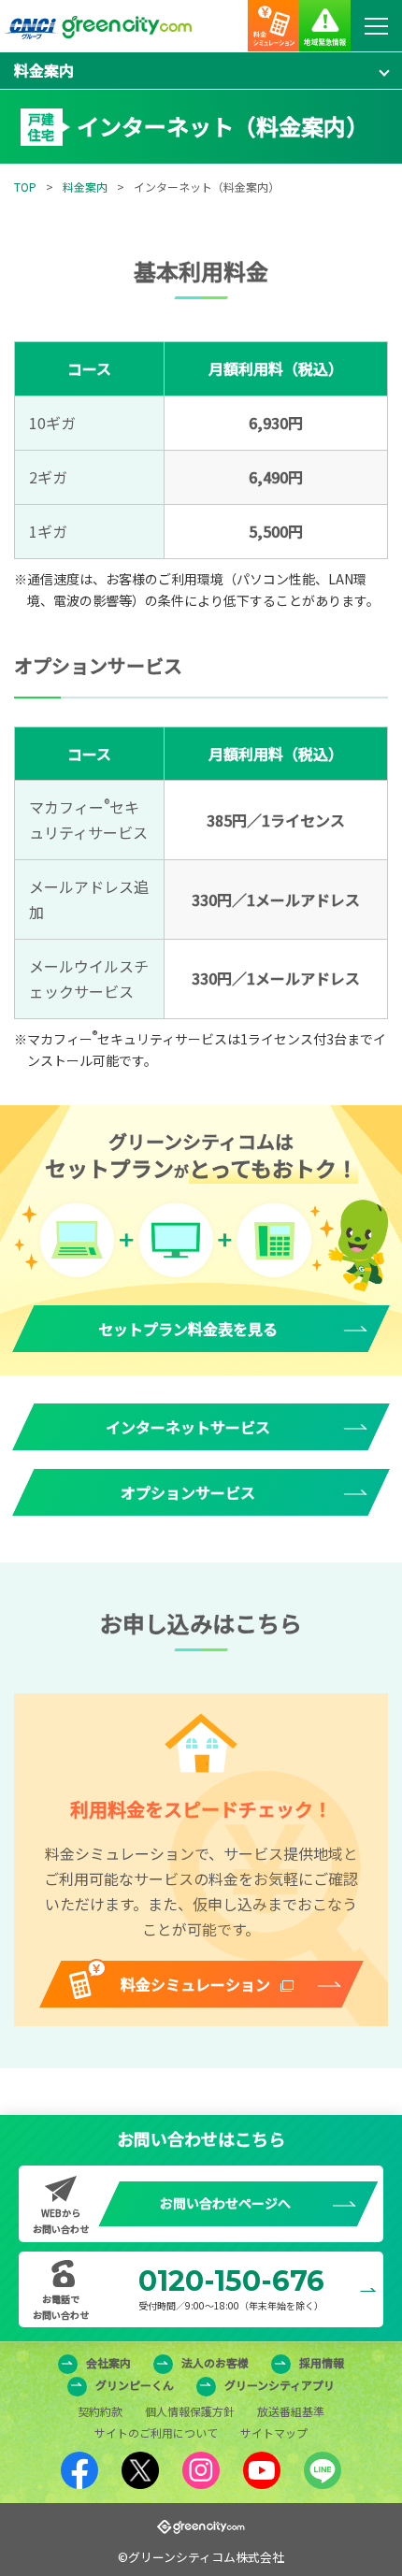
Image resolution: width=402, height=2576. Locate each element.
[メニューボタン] (376, 26)
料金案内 (85, 187)
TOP (25, 187)
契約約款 (100, 2411)
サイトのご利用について (156, 2432)
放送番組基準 (291, 2411)
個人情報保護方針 (190, 2411)
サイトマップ (274, 2432)
